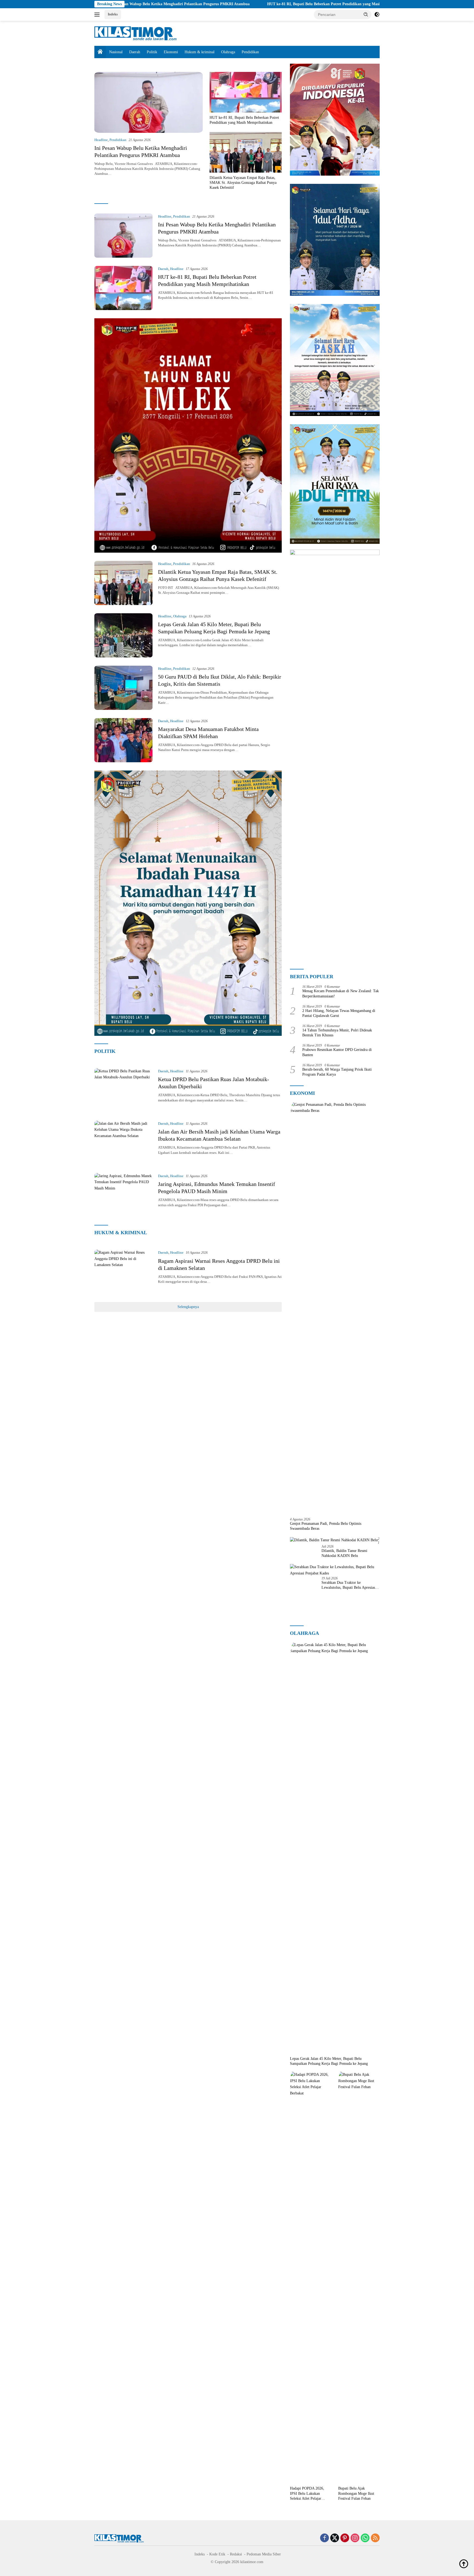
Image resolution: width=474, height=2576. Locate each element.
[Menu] (98, 15)
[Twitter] (335, 2538)
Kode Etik (217, 2554)
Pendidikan (250, 52)
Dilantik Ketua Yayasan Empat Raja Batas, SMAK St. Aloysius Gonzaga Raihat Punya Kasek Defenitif (243, 183)
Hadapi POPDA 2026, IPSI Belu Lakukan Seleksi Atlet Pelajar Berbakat (307, 2494)
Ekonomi (171, 52)
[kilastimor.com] (136, 33)
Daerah (135, 52)
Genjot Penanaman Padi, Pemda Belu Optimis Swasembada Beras (326, 1526)
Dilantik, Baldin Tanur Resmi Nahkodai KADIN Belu (344, 1553)
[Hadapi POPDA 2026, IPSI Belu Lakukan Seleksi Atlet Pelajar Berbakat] (311, 2277)
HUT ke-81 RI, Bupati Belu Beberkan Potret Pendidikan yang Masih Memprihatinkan (210, 4)
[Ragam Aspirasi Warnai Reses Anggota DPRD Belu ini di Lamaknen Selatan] (123, 1272)
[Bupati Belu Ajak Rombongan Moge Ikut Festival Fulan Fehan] (359, 2277)
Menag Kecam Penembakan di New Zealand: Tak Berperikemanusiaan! (341, 993)
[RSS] (375, 2538)
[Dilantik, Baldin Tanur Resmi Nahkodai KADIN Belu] (334, 1540)
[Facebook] (325, 2538)
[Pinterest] (345, 2538)
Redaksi (236, 2554)
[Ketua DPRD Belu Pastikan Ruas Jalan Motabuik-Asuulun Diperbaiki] (123, 1090)
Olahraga (228, 52)
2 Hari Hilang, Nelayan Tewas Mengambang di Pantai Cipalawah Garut (339, 1013)
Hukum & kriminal (200, 52)
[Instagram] (355, 2538)
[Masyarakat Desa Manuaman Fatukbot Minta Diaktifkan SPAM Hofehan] (123, 740)
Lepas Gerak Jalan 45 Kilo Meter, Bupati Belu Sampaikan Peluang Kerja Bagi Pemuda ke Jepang (329, 2061)
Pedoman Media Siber (264, 2554)
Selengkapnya (188, 1307)
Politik (152, 52)
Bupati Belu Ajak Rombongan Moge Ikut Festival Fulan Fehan (356, 2493)
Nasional (116, 52)
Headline (101, 140)
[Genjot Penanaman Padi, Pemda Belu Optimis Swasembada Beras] (335, 1307)
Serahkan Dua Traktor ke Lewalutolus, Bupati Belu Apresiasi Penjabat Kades (349, 1585)
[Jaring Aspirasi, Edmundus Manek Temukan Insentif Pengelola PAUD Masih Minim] (123, 1195)
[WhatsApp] (365, 2538)
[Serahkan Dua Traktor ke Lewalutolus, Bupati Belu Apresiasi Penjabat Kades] (335, 1570)
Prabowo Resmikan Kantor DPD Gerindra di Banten (337, 1052)
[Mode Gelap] (377, 15)
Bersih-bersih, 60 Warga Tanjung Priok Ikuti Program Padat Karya (337, 1072)
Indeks (113, 14)
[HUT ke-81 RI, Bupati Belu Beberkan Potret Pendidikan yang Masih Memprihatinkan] (246, 92)
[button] (366, 14)
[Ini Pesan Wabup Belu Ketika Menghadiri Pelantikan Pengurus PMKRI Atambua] (149, 102)
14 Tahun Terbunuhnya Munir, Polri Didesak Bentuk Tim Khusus (337, 1033)
